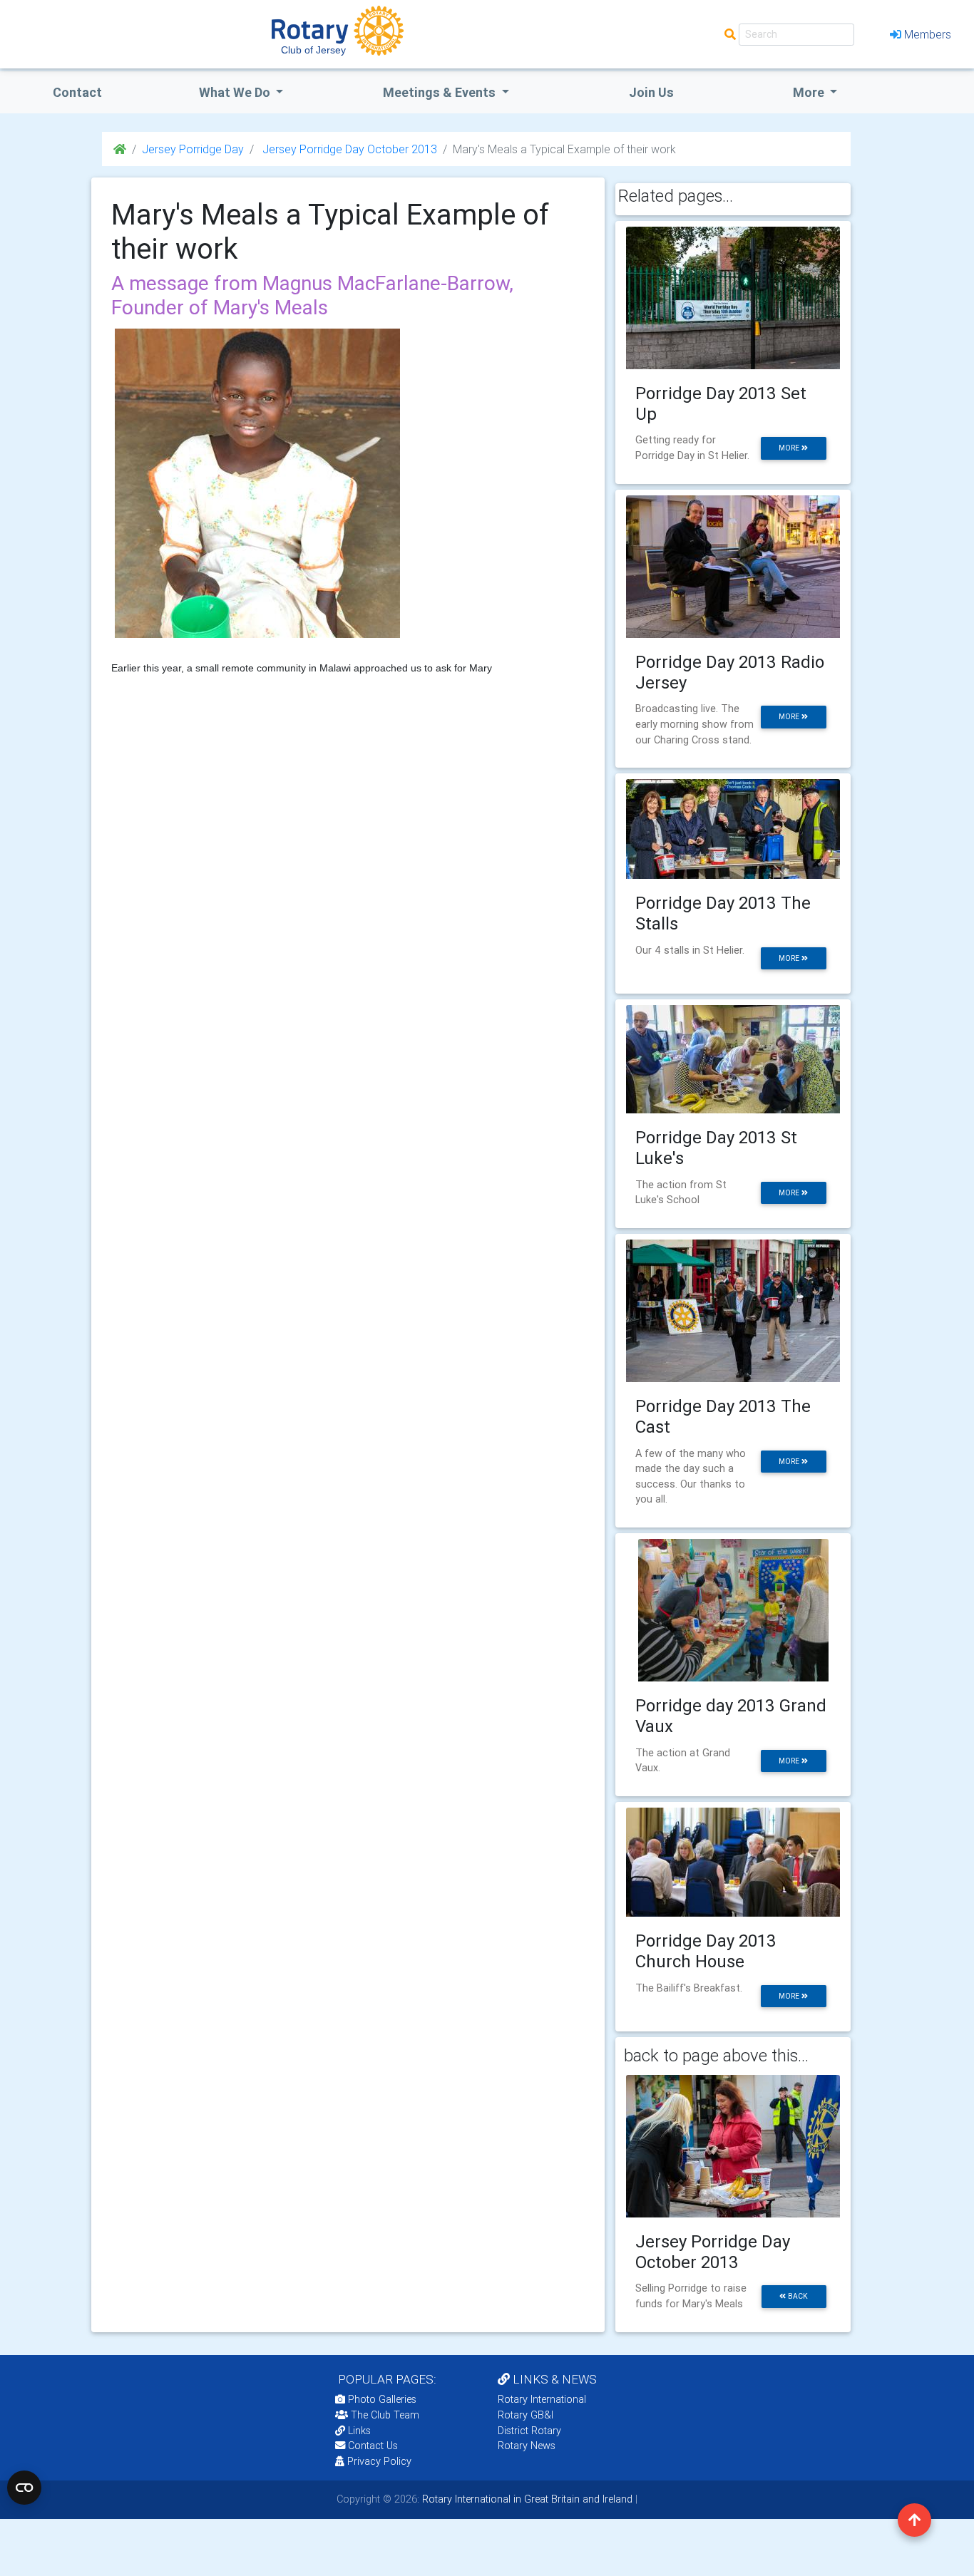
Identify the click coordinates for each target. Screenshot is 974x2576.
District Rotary (529, 2431)
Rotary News (527, 2446)
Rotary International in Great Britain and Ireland (526, 2499)
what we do (236, 92)
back (797, 2296)
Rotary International (542, 2399)
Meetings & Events (441, 92)
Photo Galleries (381, 2399)
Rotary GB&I (526, 2415)
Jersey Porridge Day (193, 149)
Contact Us (371, 2446)
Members (928, 34)
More (810, 92)
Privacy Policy (379, 2461)
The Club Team (385, 2415)
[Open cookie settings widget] (24, 2488)
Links (359, 2431)
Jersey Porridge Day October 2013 (348, 149)
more (790, 448)
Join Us (651, 92)
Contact (77, 92)
